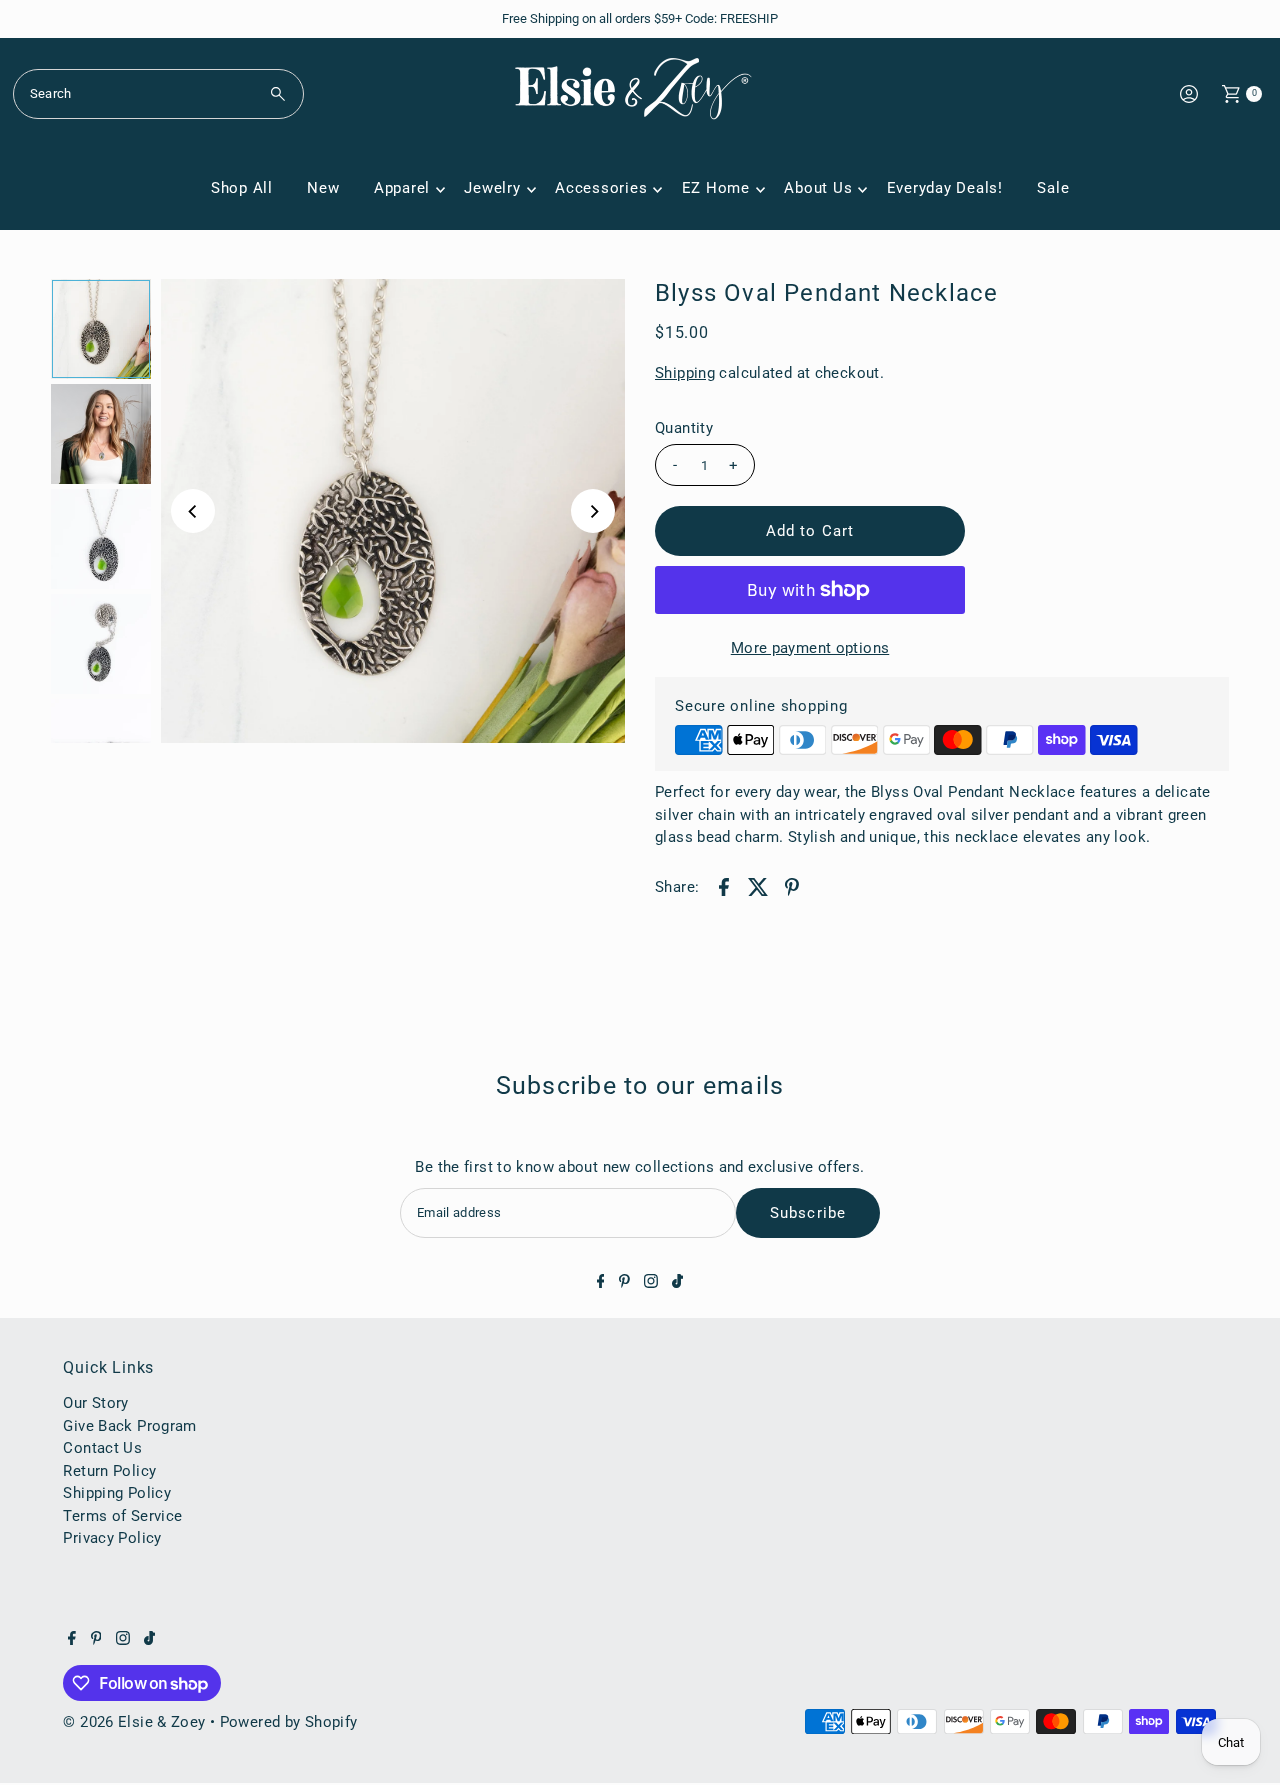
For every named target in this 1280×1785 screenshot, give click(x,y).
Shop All (242, 188)
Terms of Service (122, 1516)
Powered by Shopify (289, 1722)
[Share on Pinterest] (792, 886)
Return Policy (109, 1471)
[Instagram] (651, 1283)
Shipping (685, 373)
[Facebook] (601, 1283)
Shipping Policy (117, 1493)
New (323, 188)
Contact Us (102, 1448)
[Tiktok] (677, 1283)
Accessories (601, 188)
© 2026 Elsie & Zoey (134, 1722)
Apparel (402, 188)
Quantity (684, 428)
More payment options (810, 648)
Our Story (95, 1403)
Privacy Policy (112, 1538)
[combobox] (158, 94)
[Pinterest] (624, 1283)
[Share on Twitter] (758, 886)
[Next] (593, 511)
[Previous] (193, 511)
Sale (1053, 188)
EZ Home (716, 188)
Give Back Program (129, 1426)
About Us (818, 188)
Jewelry (492, 188)
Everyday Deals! (945, 188)
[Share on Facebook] (724, 886)
